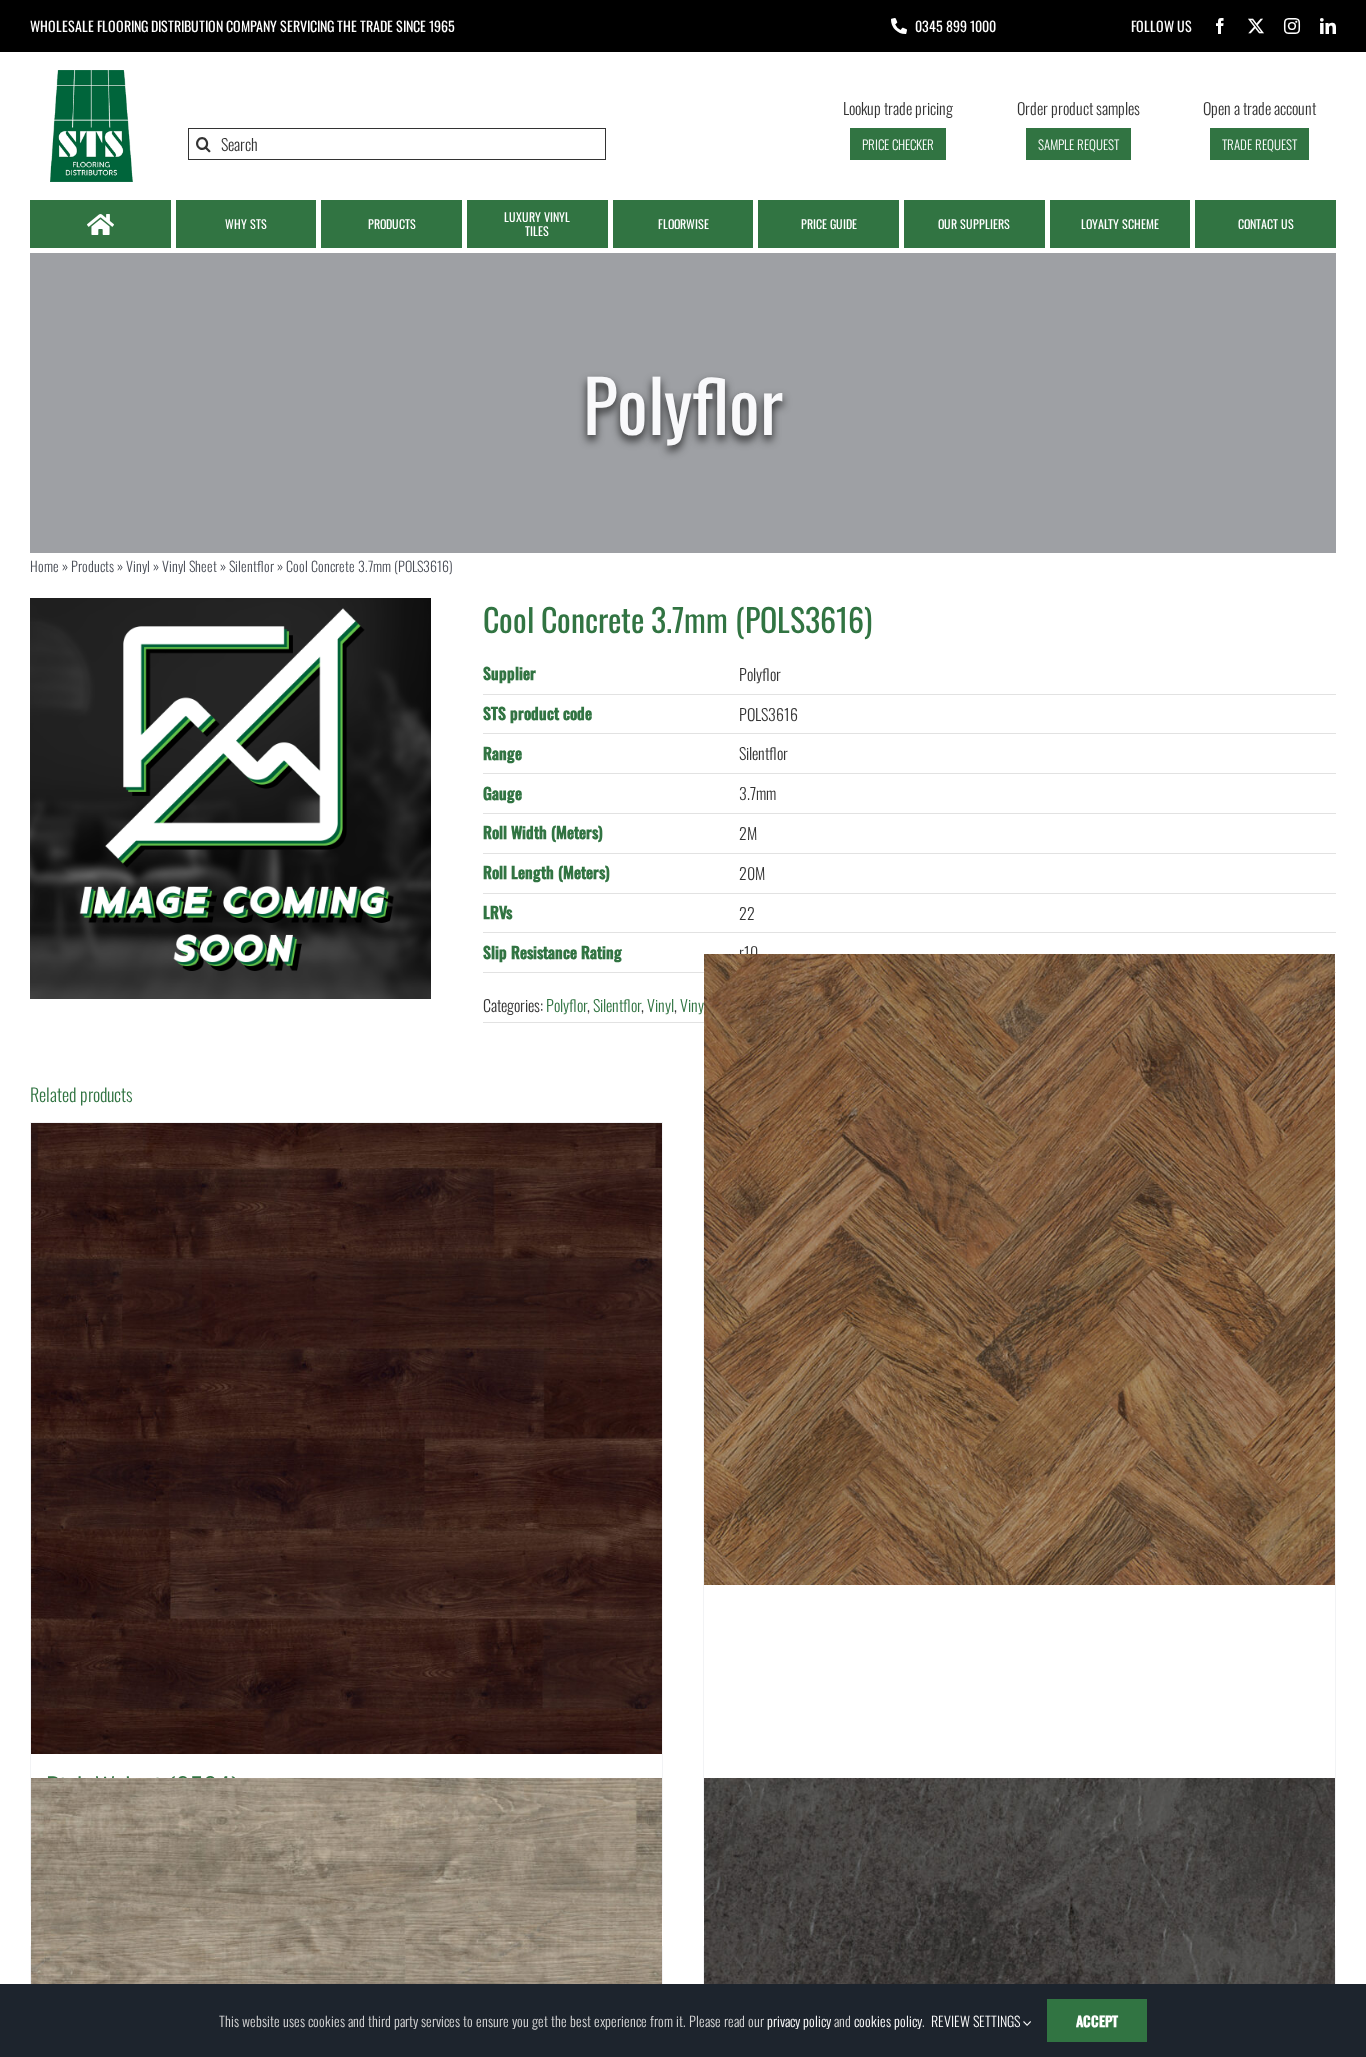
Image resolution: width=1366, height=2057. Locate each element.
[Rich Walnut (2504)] (346, 1438)
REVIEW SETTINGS (977, 2020)
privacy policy (799, 2020)
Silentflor (251, 565)
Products (92, 565)
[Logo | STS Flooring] (91, 75)
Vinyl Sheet (189, 565)
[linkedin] (1328, 26)
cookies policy (888, 2020)
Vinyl (138, 565)
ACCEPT (1097, 2020)
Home (44, 565)
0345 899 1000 (955, 25)
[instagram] (1292, 26)
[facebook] (1220, 26)
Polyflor (566, 1005)
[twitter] (1256, 26)
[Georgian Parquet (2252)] (1019, 1270)
